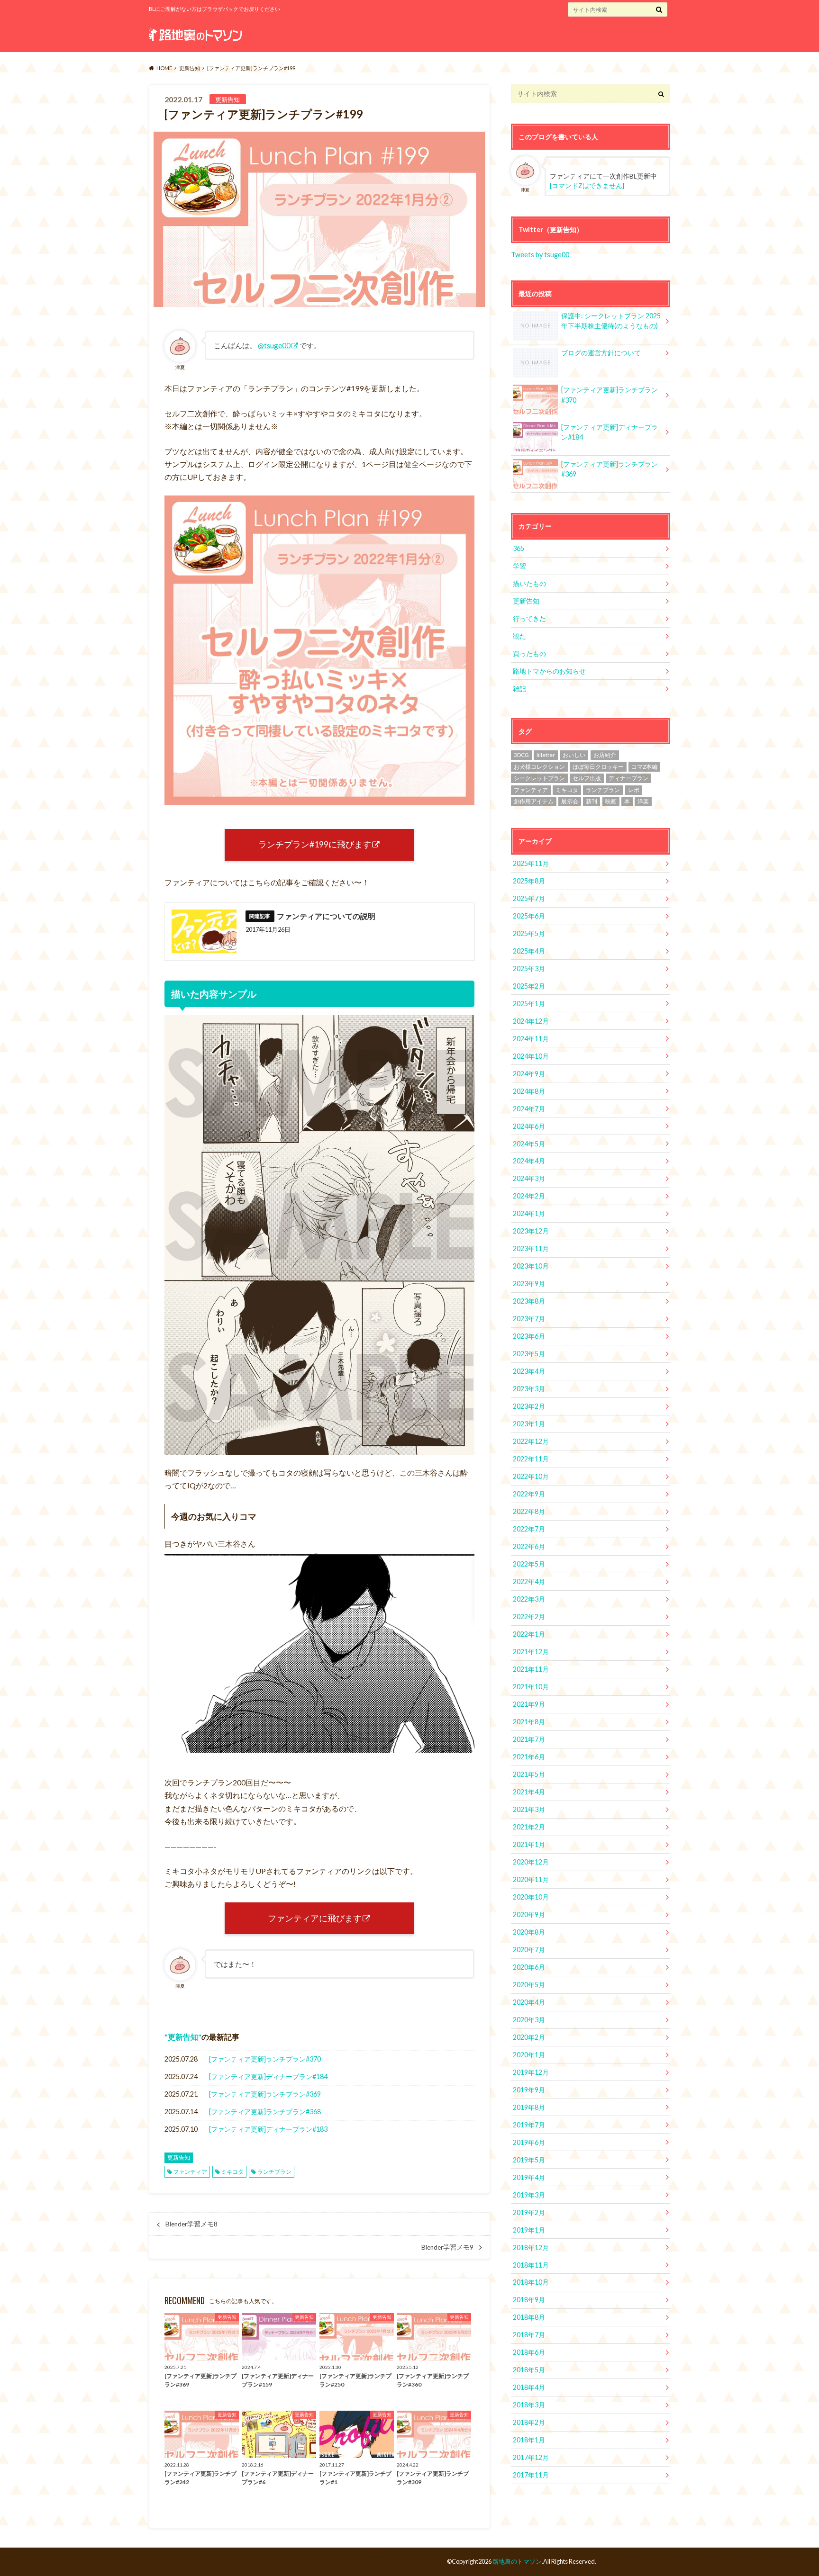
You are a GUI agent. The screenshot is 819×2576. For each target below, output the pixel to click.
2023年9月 (529, 1283)
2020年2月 (529, 2037)
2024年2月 (529, 1196)
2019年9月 (529, 2090)
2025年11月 (531, 863)
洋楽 (643, 801)
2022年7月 (529, 1529)
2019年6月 (529, 2142)
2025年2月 (529, 986)
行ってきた (529, 618)
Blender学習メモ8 (191, 2224)
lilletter (546, 755)
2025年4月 (529, 951)
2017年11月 (531, 2475)
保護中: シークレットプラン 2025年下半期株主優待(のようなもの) (611, 321)
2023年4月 (529, 1371)
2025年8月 (529, 881)
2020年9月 (529, 1914)
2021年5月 (529, 1774)
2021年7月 (529, 1739)
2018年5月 (529, 2370)
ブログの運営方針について (601, 353)
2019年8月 (529, 2107)
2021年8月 (529, 1722)
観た (519, 636)
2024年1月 (529, 1213)
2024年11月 (531, 1039)
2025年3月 (529, 968)
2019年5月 (529, 2160)
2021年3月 (529, 1809)
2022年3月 (529, 1599)
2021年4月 (529, 1792)
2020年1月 (529, 2055)
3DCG (521, 755)
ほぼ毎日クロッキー (598, 767)
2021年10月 (531, 1687)
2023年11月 (531, 1248)
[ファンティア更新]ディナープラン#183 (268, 2129)
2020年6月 (529, 1967)
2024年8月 (529, 1091)
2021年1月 (529, 1844)
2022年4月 (529, 1581)
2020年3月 (529, 2020)
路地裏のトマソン (517, 2561)
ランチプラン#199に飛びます (315, 844)
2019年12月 (531, 2072)
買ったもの (529, 653)
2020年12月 (531, 1862)
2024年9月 (529, 1074)
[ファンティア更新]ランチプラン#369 (265, 2094)
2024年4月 (529, 1161)
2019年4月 (529, 2177)
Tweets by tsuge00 (540, 255)
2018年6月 (529, 2352)
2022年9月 (529, 1494)
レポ (634, 790)
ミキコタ (232, 2172)
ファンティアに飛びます (315, 1918)
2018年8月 (529, 2317)
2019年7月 (529, 2125)
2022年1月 (529, 1634)
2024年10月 (531, 1056)
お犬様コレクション (539, 767)
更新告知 (183, 2037)
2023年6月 (529, 1336)
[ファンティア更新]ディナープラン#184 (268, 2076)
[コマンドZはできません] (587, 186)
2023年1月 (529, 1424)
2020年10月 (531, 1897)
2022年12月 (531, 1441)
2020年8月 (529, 1932)
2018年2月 (529, 2422)
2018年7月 (529, 2335)
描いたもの (529, 583)
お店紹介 (605, 755)
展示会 (570, 801)
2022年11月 (531, 1459)
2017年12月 (531, 2457)
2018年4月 (529, 2387)
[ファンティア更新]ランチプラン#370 (265, 2059)
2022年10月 (531, 1476)
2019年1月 (529, 2230)
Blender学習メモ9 (447, 2247)
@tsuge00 (274, 345)
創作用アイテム (534, 801)
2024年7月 (529, 1109)
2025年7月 (529, 898)
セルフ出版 (587, 778)
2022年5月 (529, 1564)
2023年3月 (529, 1389)
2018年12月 (531, 2247)
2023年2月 (529, 1406)
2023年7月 (529, 1319)
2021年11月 (531, 1669)
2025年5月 (529, 933)
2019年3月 (529, 2195)
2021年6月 (529, 1757)
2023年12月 (531, 1231)
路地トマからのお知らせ (549, 671)
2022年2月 (529, 1617)
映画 (611, 801)
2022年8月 (529, 1511)
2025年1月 (529, 1004)
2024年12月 (531, 1021)
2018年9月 (529, 2300)
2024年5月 (529, 1144)
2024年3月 (529, 1178)
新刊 (591, 801)
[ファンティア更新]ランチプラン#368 (265, 2112)
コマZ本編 (644, 767)
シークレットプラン (539, 778)
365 (519, 548)
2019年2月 (529, 2212)
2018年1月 (529, 2440)
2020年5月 (529, 1985)
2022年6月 (529, 1546)
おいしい (574, 755)
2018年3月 (529, 2405)
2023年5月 (529, 1354)
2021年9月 (529, 1704)
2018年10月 (531, 2282)
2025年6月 (529, 916)
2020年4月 (529, 2002)
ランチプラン (274, 2172)
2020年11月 (531, 1879)
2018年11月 (531, 2265)
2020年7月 (529, 1950)
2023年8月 (529, 1301)
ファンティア (190, 2172)
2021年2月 (529, 1827)
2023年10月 (531, 1266)
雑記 (519, 689)
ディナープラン (628, 778)
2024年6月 (529, 1126)
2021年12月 (531, 1652)
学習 (519, 566)
